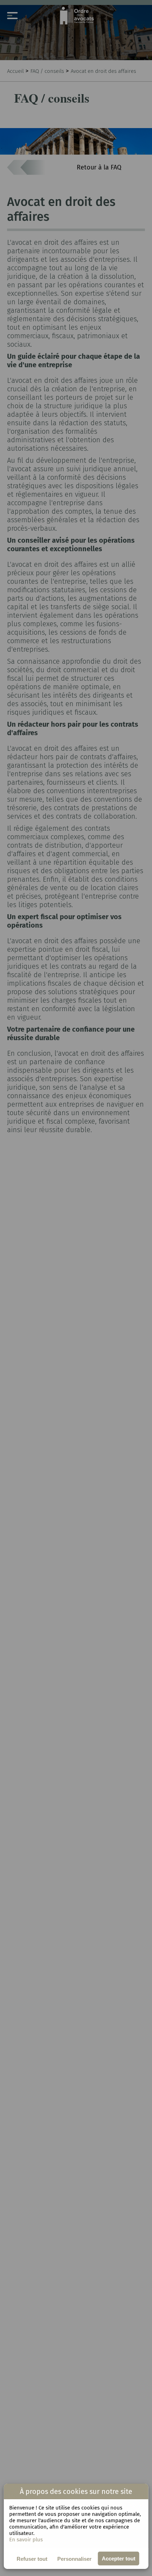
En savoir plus (26, 2540)
